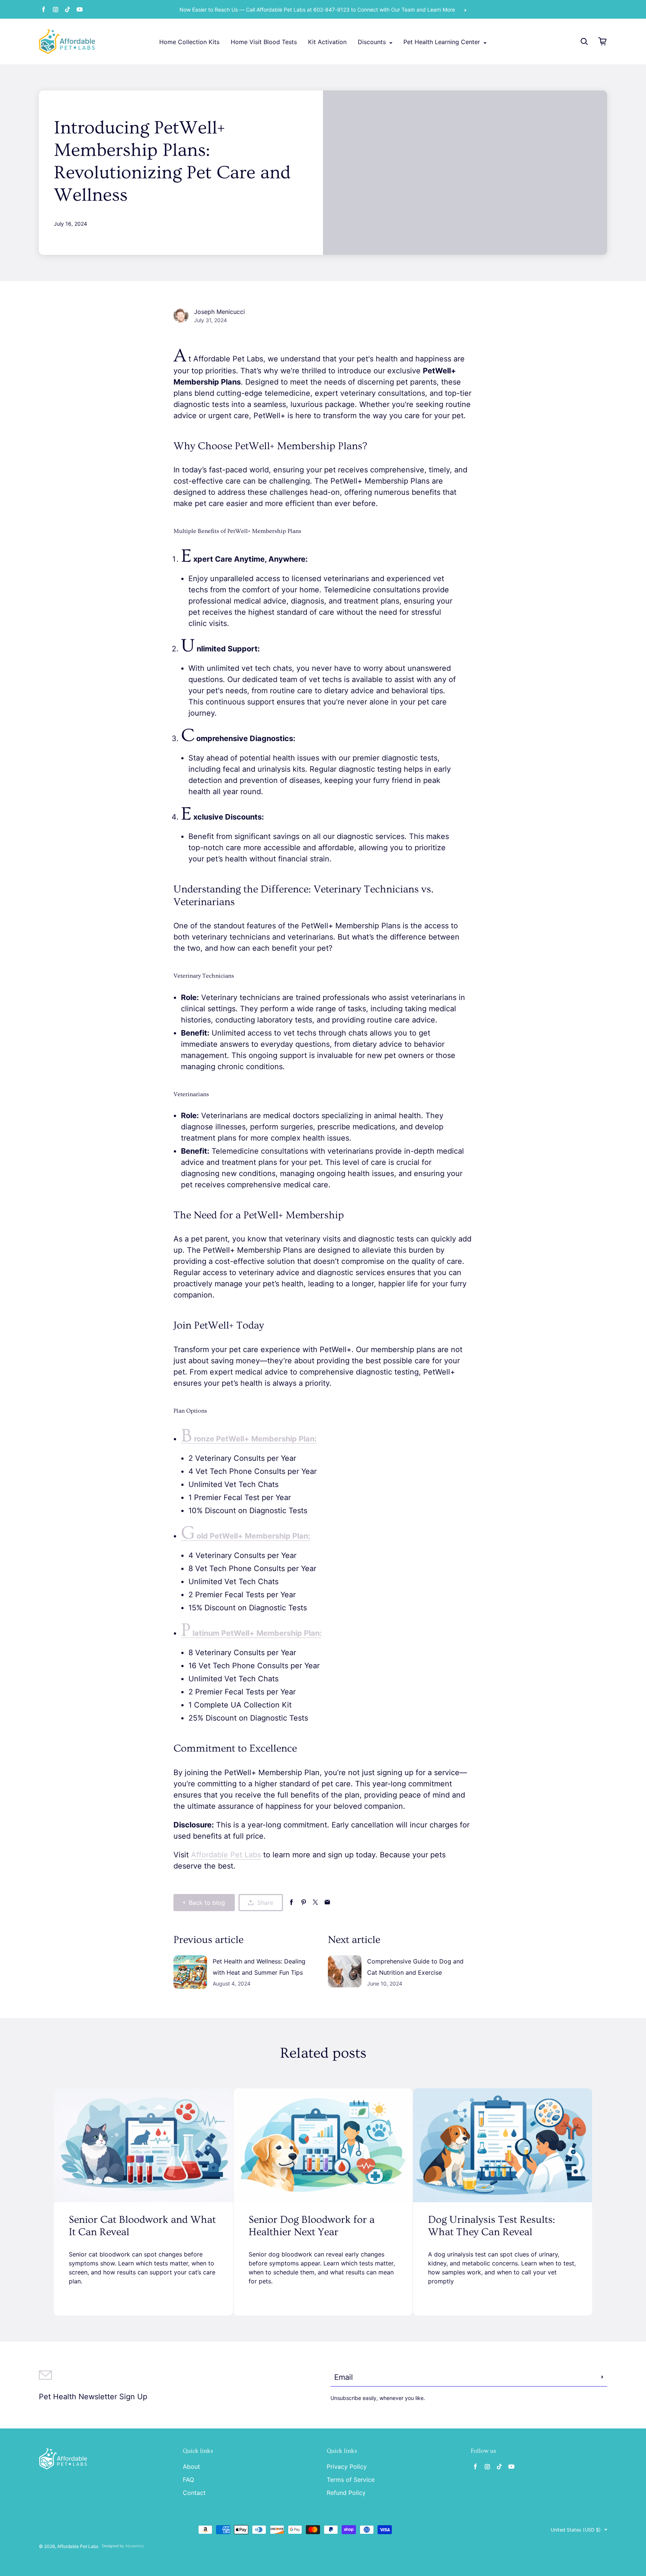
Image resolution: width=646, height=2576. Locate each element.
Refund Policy (346, 2493)
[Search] (584, 41)
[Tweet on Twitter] (315, 1902)
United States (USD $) (576, 2530)
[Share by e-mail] (327, 1902)
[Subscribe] (602, 2377)
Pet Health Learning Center (443, 42)
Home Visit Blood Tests (264, 42)
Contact (194, 2493)
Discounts (373, 42)
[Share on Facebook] (291, 1902)
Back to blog (207, 1903)
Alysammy (135, 2546)
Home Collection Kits (189, 42)
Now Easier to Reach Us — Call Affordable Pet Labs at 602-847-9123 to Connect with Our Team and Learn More (317, 10)
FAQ (188, 2480)
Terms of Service (351, 2480)
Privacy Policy (347, 2467)
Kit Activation (327, 42)
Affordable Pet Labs (226, 1855)
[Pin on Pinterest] (303, 1902)
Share (265, 1903)
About (191, 2467)
